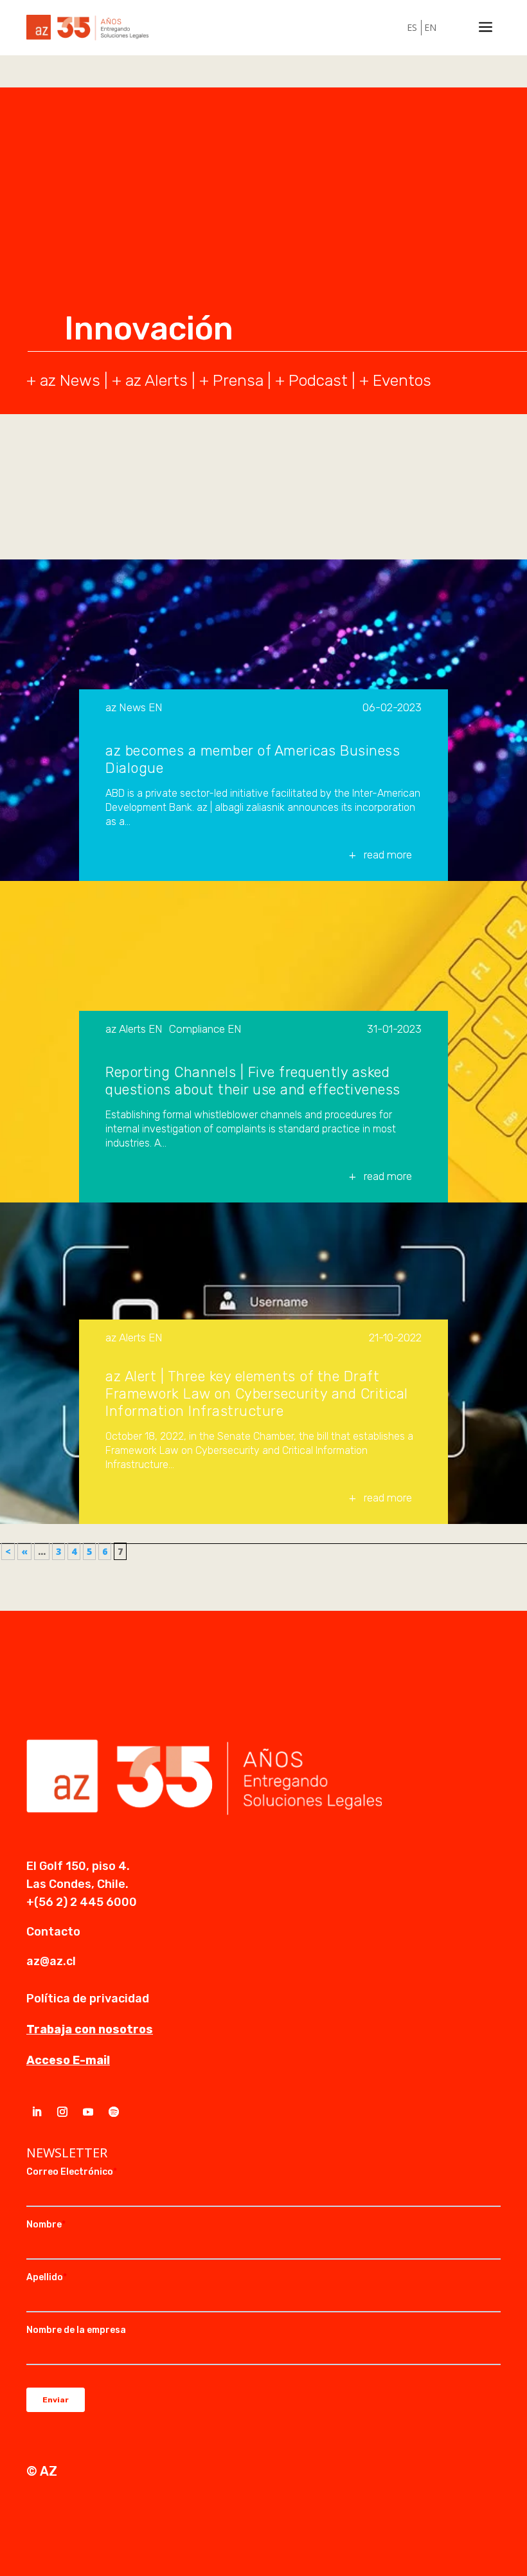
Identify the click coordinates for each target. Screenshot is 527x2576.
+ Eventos (395, 380)
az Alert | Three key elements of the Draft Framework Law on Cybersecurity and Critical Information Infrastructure (257, 1394)
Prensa (238, 380)
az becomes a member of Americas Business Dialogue (253, 759)
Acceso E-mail (68, 2060)
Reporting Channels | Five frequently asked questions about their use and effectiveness (253, 1081)
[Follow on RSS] (114, 2112)
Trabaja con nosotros (90, 2029)
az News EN (134, 708)
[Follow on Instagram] (62, 2112)
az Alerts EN (134, 1029)
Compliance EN (205, 1029)
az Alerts (156, 380)
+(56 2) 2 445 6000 (82, 1902)
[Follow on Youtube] (88, 2112)
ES (412, 27)
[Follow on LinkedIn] (37, 2112)
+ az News (63, 380)
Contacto (53, 1932)
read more (388, 855)
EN (430, 27)
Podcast (318, 380)
